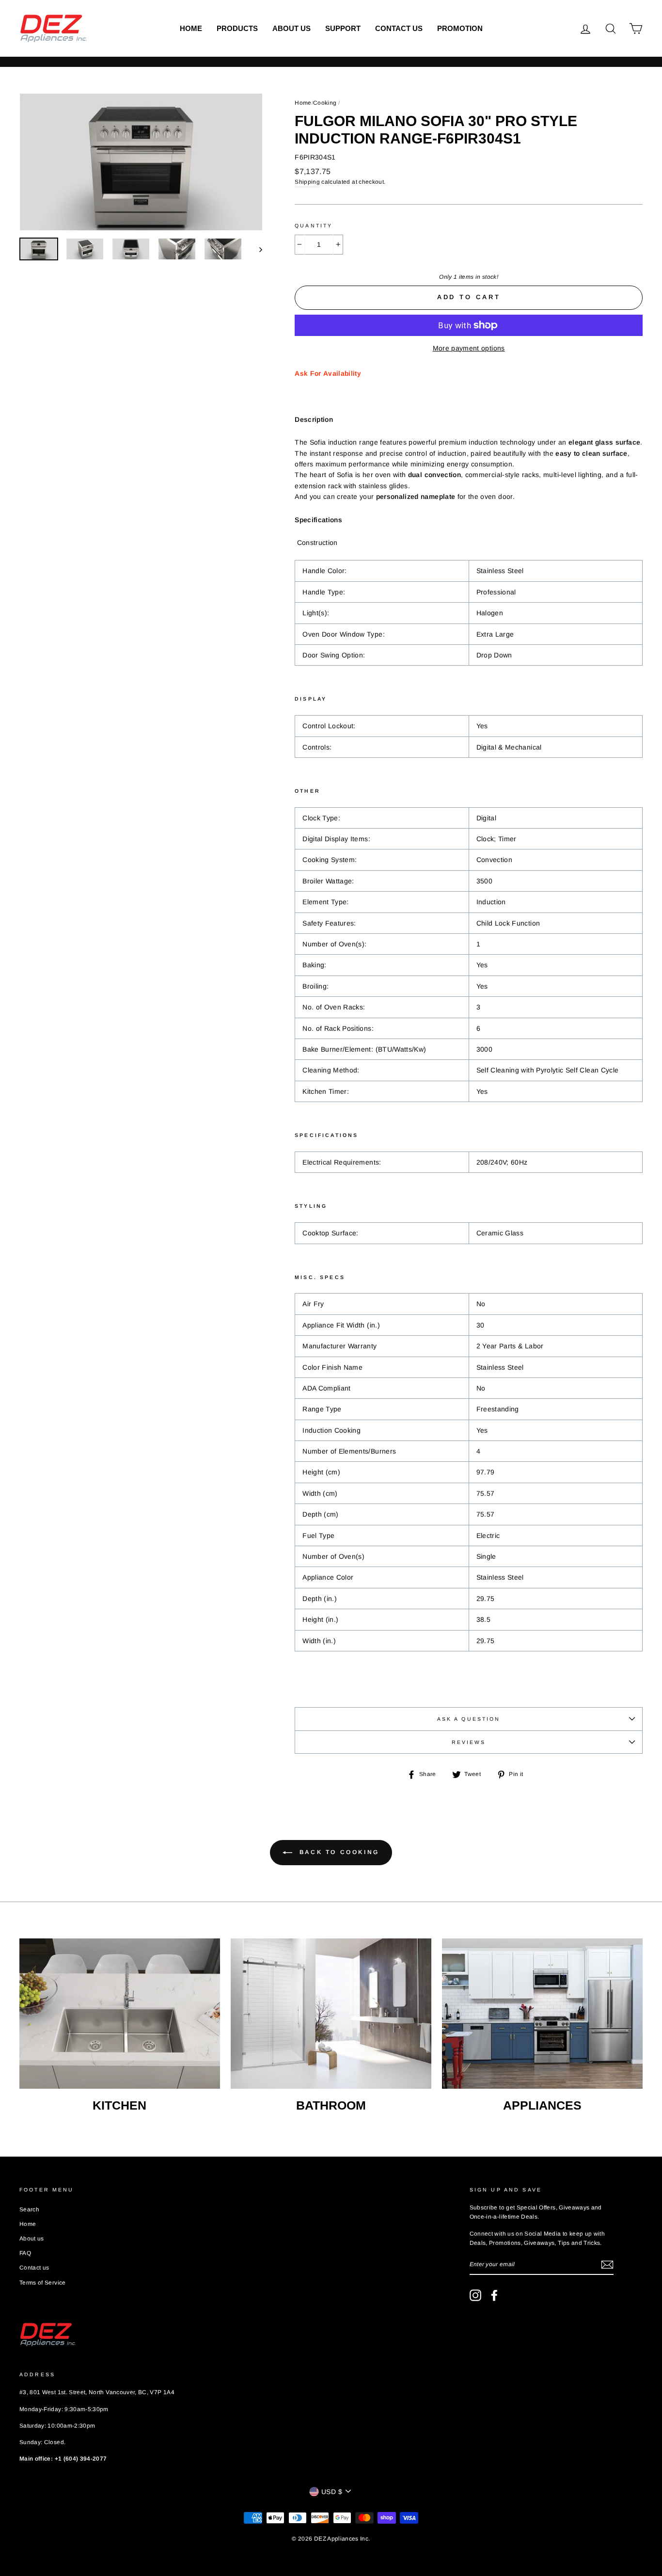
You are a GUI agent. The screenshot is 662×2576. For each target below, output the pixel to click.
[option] (141, 162)
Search (29, 2209)
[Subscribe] (607, 2265)
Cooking (325, 103)
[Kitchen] (120, 2014)
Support (343, 28)
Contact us (399, 28)
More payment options (469, 348)
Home (191, 28)
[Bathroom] (331, 2014)
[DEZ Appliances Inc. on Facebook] (494, 2295)
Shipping (307, 182)
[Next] (256, 249)
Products (237, 28)
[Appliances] (542, 2014)
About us (292, 28)
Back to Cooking (338, 1852)
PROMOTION (460, 28)
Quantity (314, 225)
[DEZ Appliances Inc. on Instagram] (475, 2295)
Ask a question (469, 1719)
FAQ (25, 2253)
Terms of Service (43, 2283)
